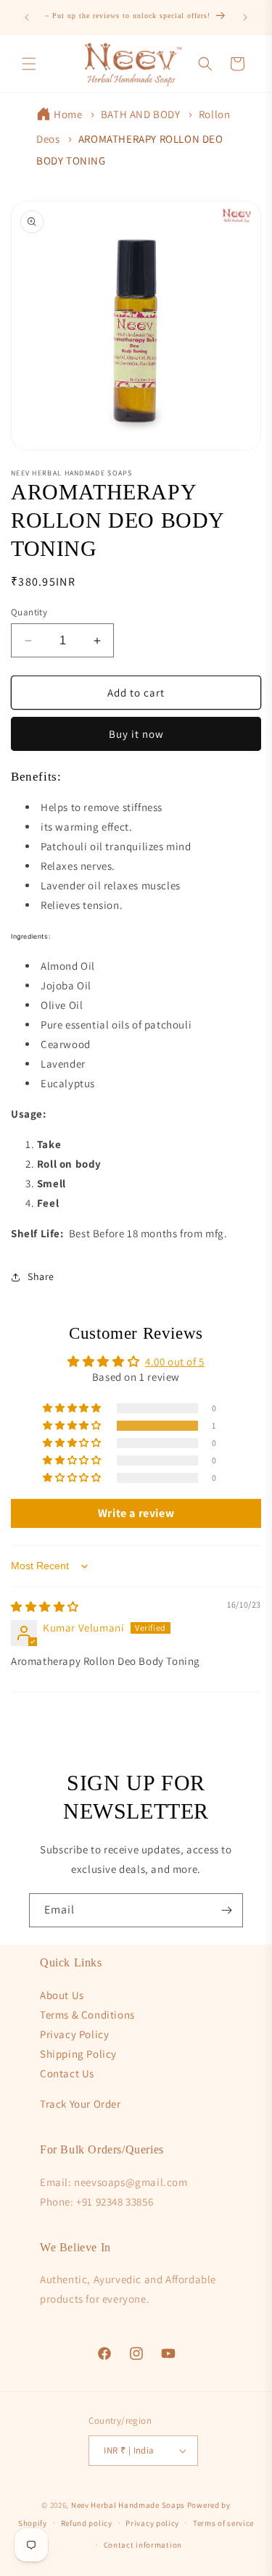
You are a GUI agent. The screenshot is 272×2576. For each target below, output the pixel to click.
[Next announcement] (245, 17)
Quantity (29, 612)
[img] (45, 1607)
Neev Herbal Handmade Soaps (129, 2505)
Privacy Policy (74, 2034)
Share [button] (41, 1276)
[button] (29, 64)
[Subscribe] (226, 1910)
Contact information (143, 2545)
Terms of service (223, 2523)
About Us (62, 1995)
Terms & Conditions (87, 2015)
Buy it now (136, 734)
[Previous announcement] (27, 17)
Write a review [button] (136, 1513)
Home (68, 114)
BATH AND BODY (141, 114)
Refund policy (87, 2523)
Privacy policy (152, 2523)
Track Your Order (81, 2104)
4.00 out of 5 (175, 1362)
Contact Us (67, 2073)
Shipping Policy (78, 2054)
